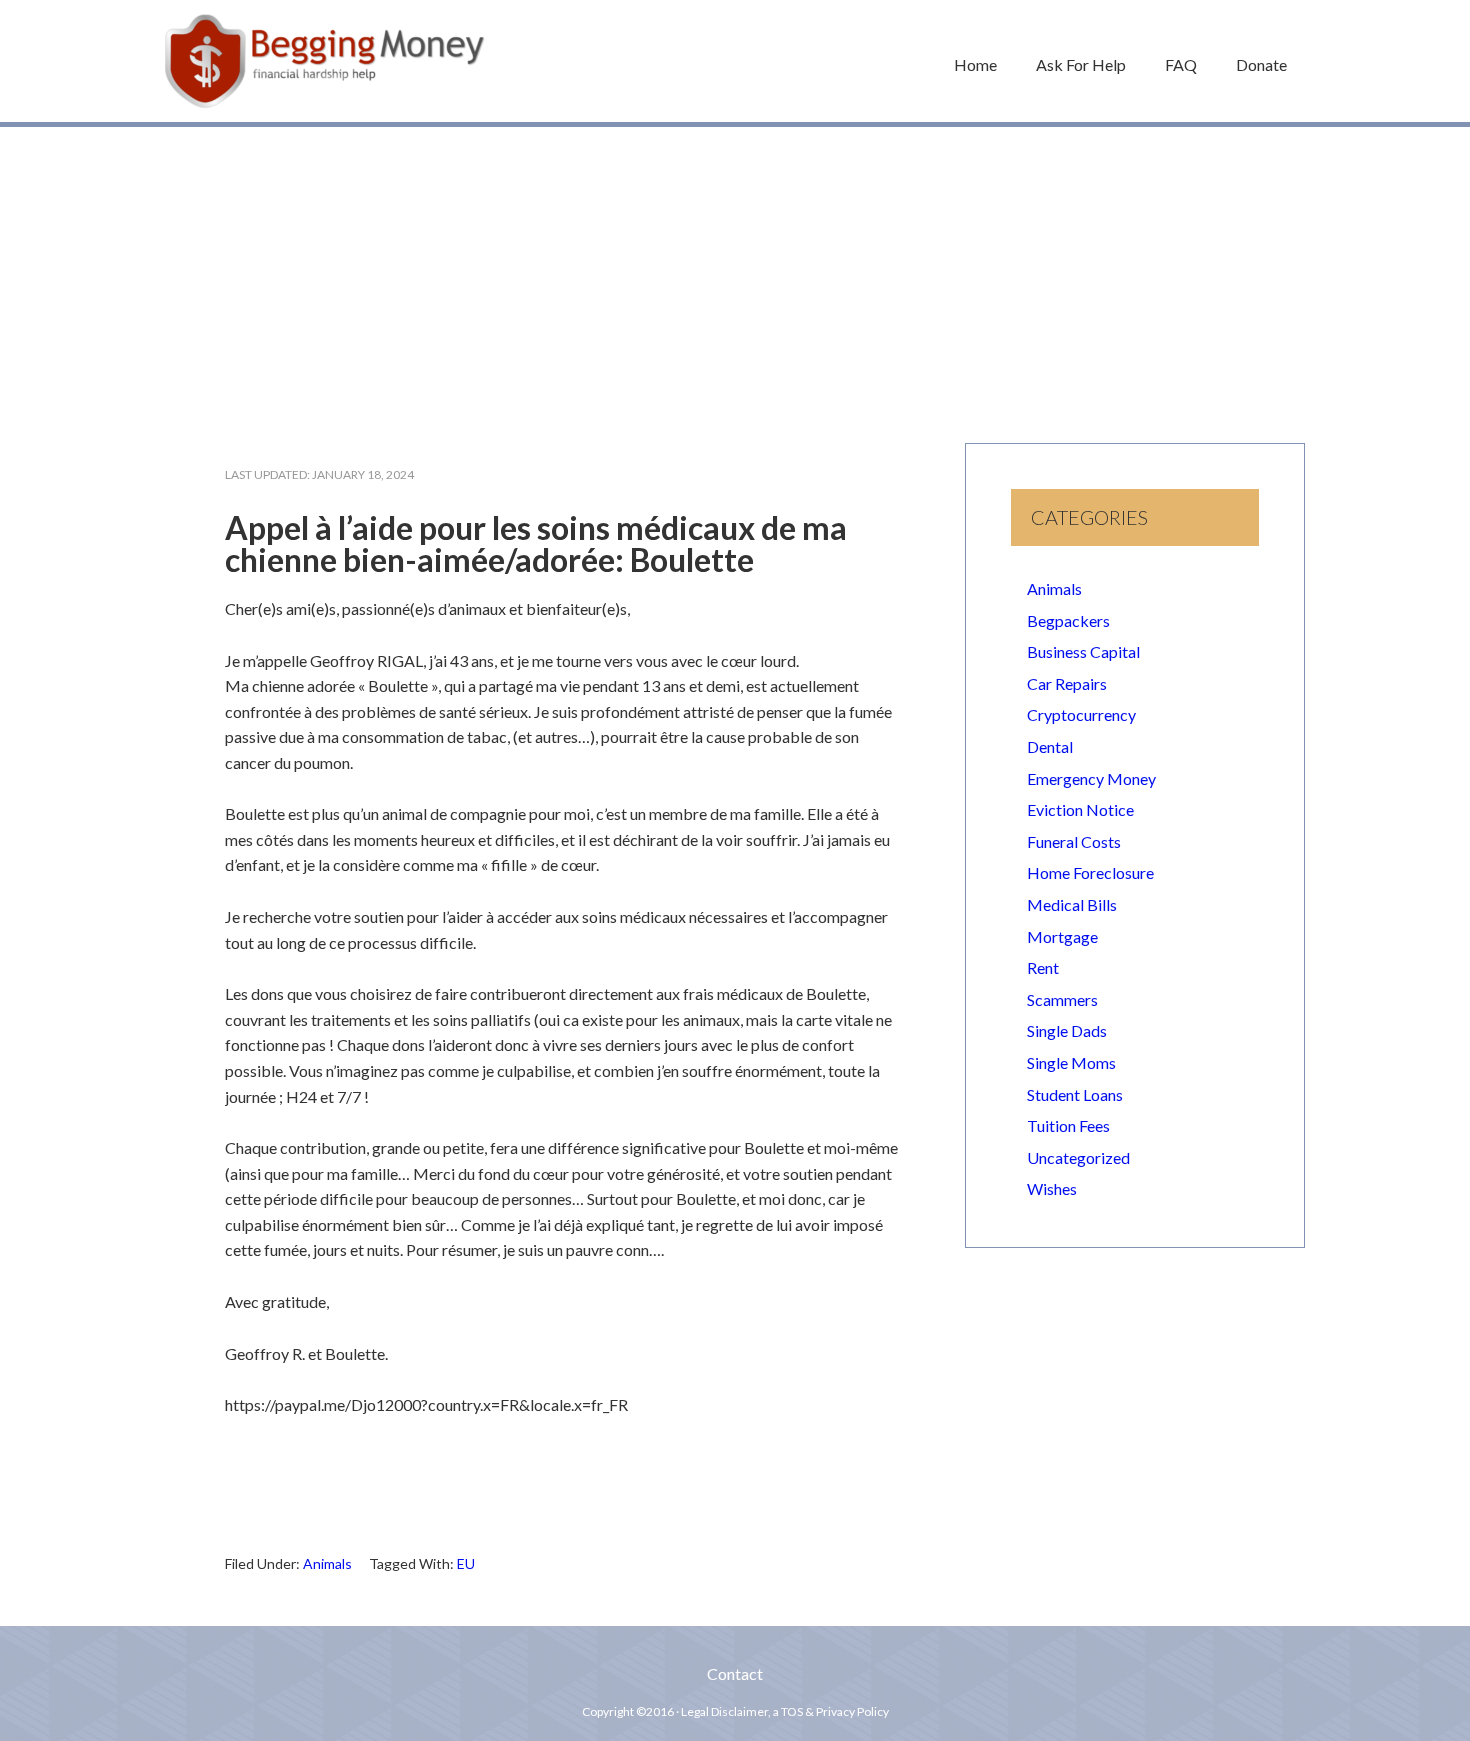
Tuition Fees (1068, 1125)
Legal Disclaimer (724, 1711)
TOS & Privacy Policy (835, 1711)
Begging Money (325, 61)
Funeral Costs (1074, 841)
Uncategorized (1078, 1157)
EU (466, 1563)
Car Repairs (1067, 683)
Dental (1050, 746)
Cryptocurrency (1081, 714)
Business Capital (1083, 651)
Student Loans (1075, 1094)
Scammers (1062, 999)
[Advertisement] (735, 275)
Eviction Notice (1080, 809)
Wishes (1052, 1188)
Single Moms (1071, 1062)
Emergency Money (1091, 778)
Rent (1043, 967)
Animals (327, 1563)
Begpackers (1068, 620)
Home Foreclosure (1090, 872)
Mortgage (1062, 936)
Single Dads (1067, 1030)
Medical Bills (1072, 904)
